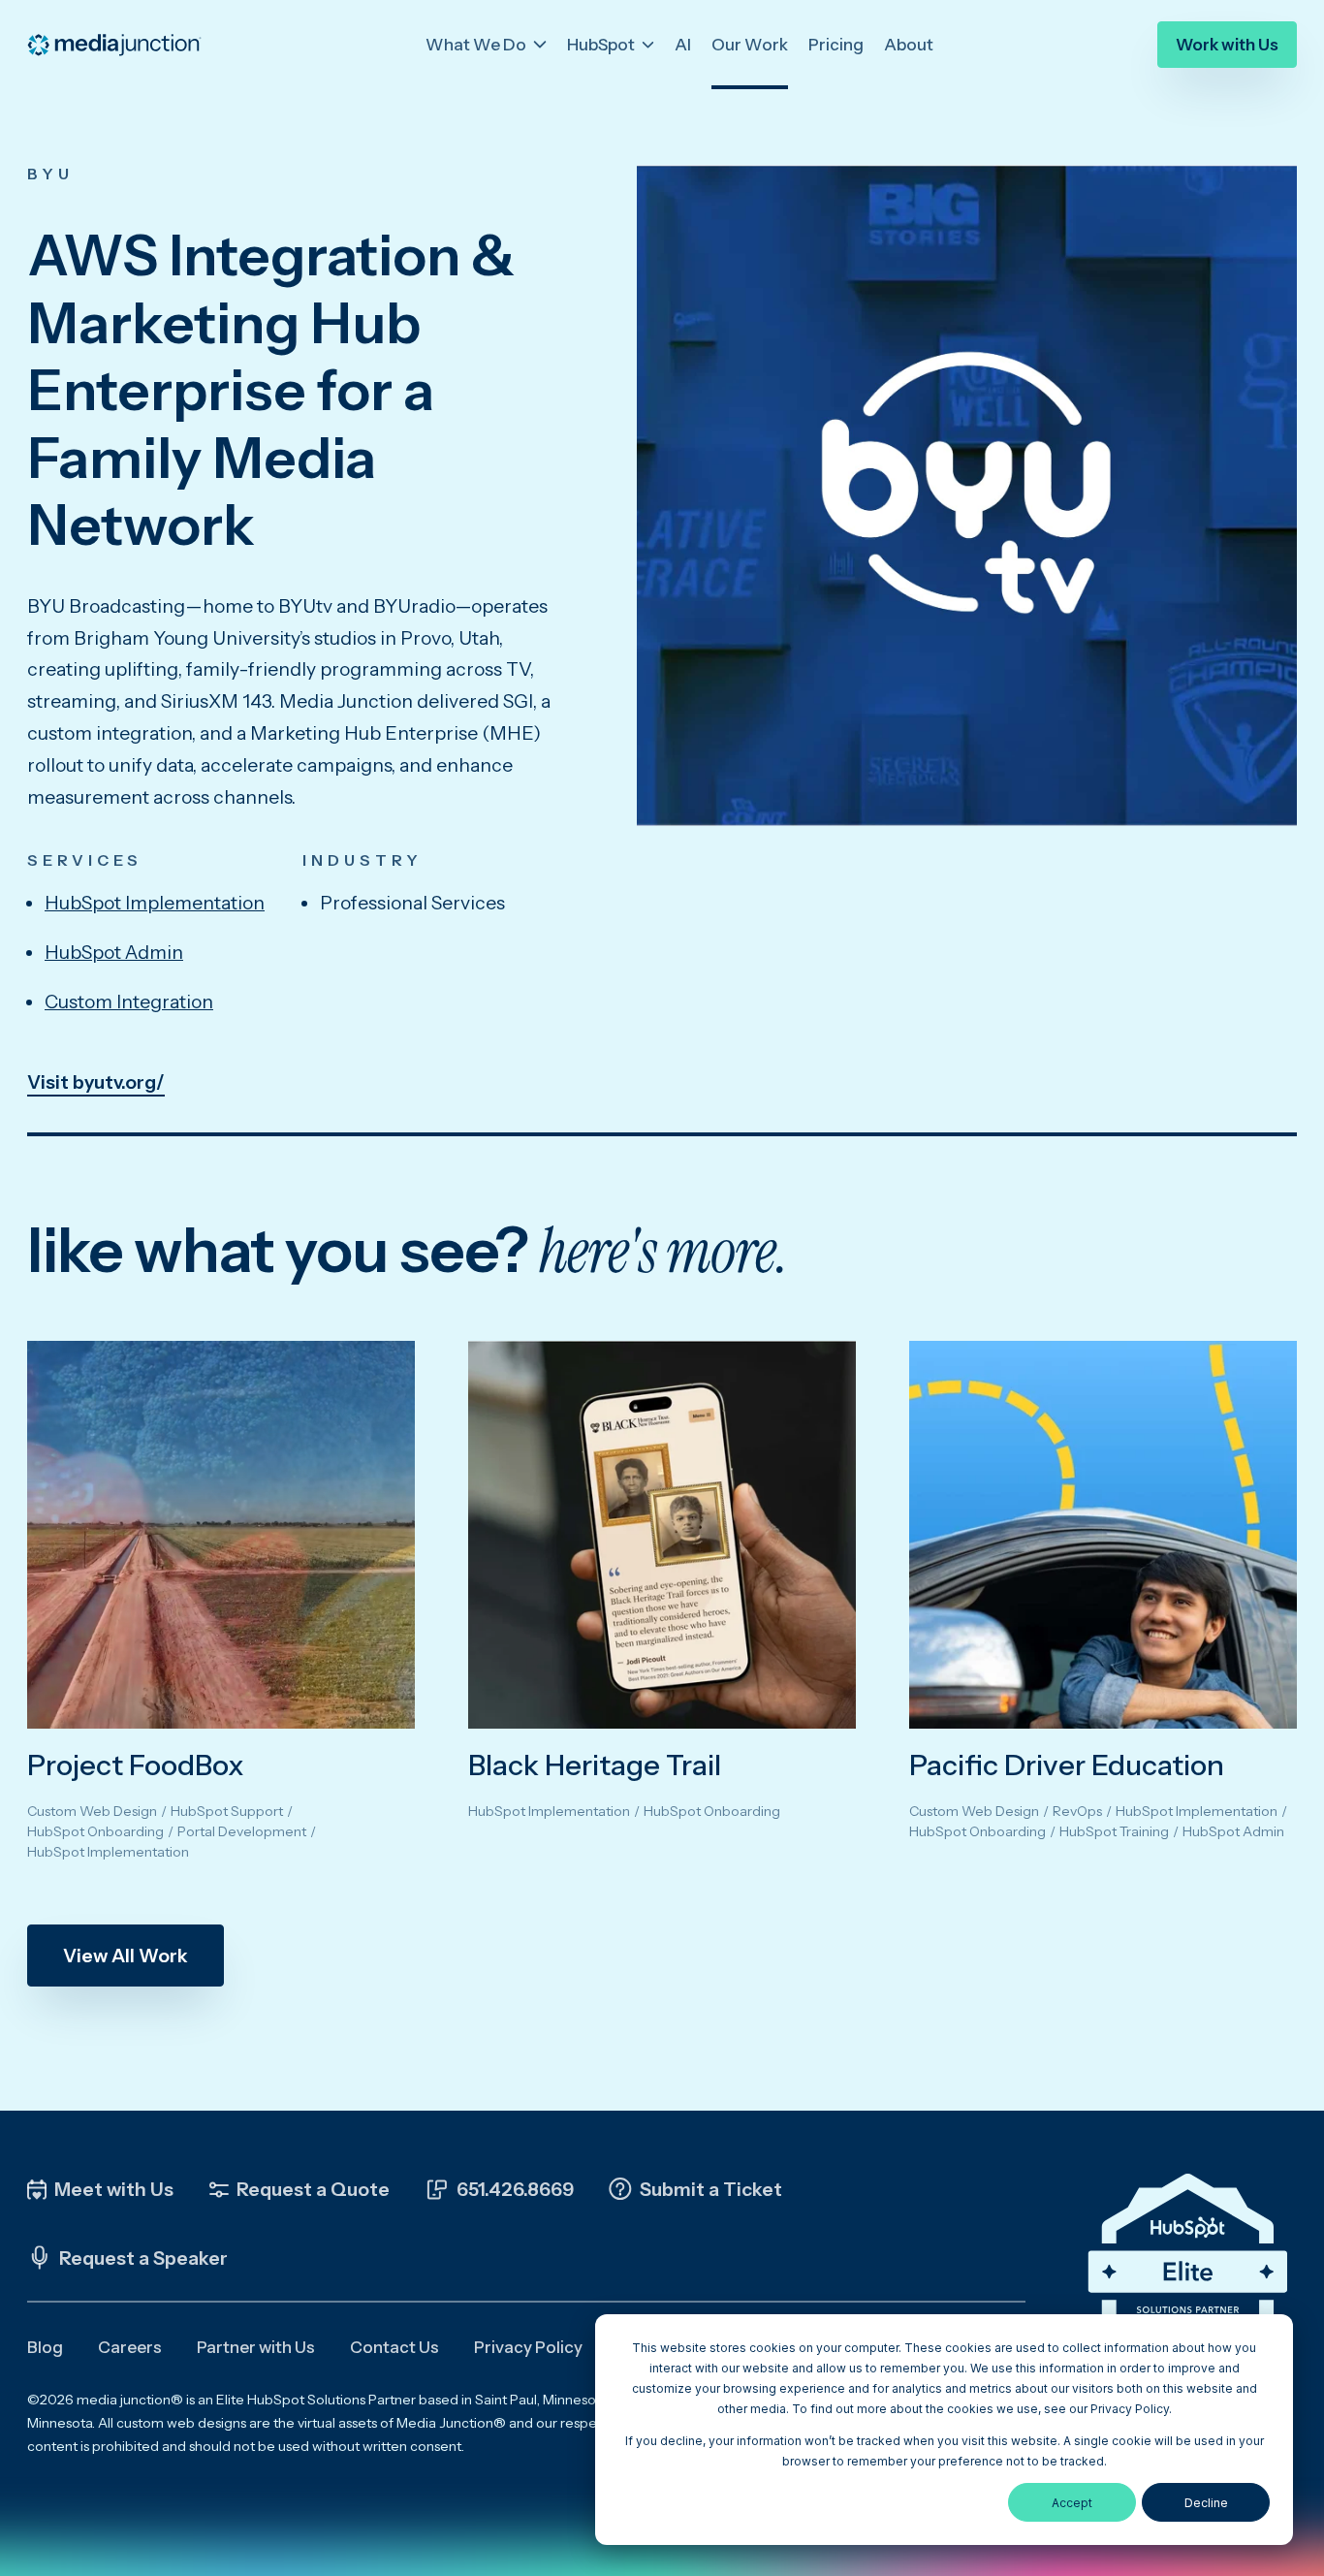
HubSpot (602, 45)
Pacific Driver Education (1067, 1765)
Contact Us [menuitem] (394, 2347)
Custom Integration (129, 1002)
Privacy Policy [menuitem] (528, 2347)
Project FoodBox (136, 1765)
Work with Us (1227, 45)
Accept (1072, 2503)
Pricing (836, 45)
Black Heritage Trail (595, 1765)
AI (683, 45)
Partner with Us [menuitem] (256, 2347)
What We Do (477, 45)
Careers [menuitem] (130, 2347)
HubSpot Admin (114, 952)
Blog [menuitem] (45, 2347)
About (909, 45)
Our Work (750, 45)
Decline (1206, 2503)
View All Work (126, 1956)
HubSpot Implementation (155, 903)
